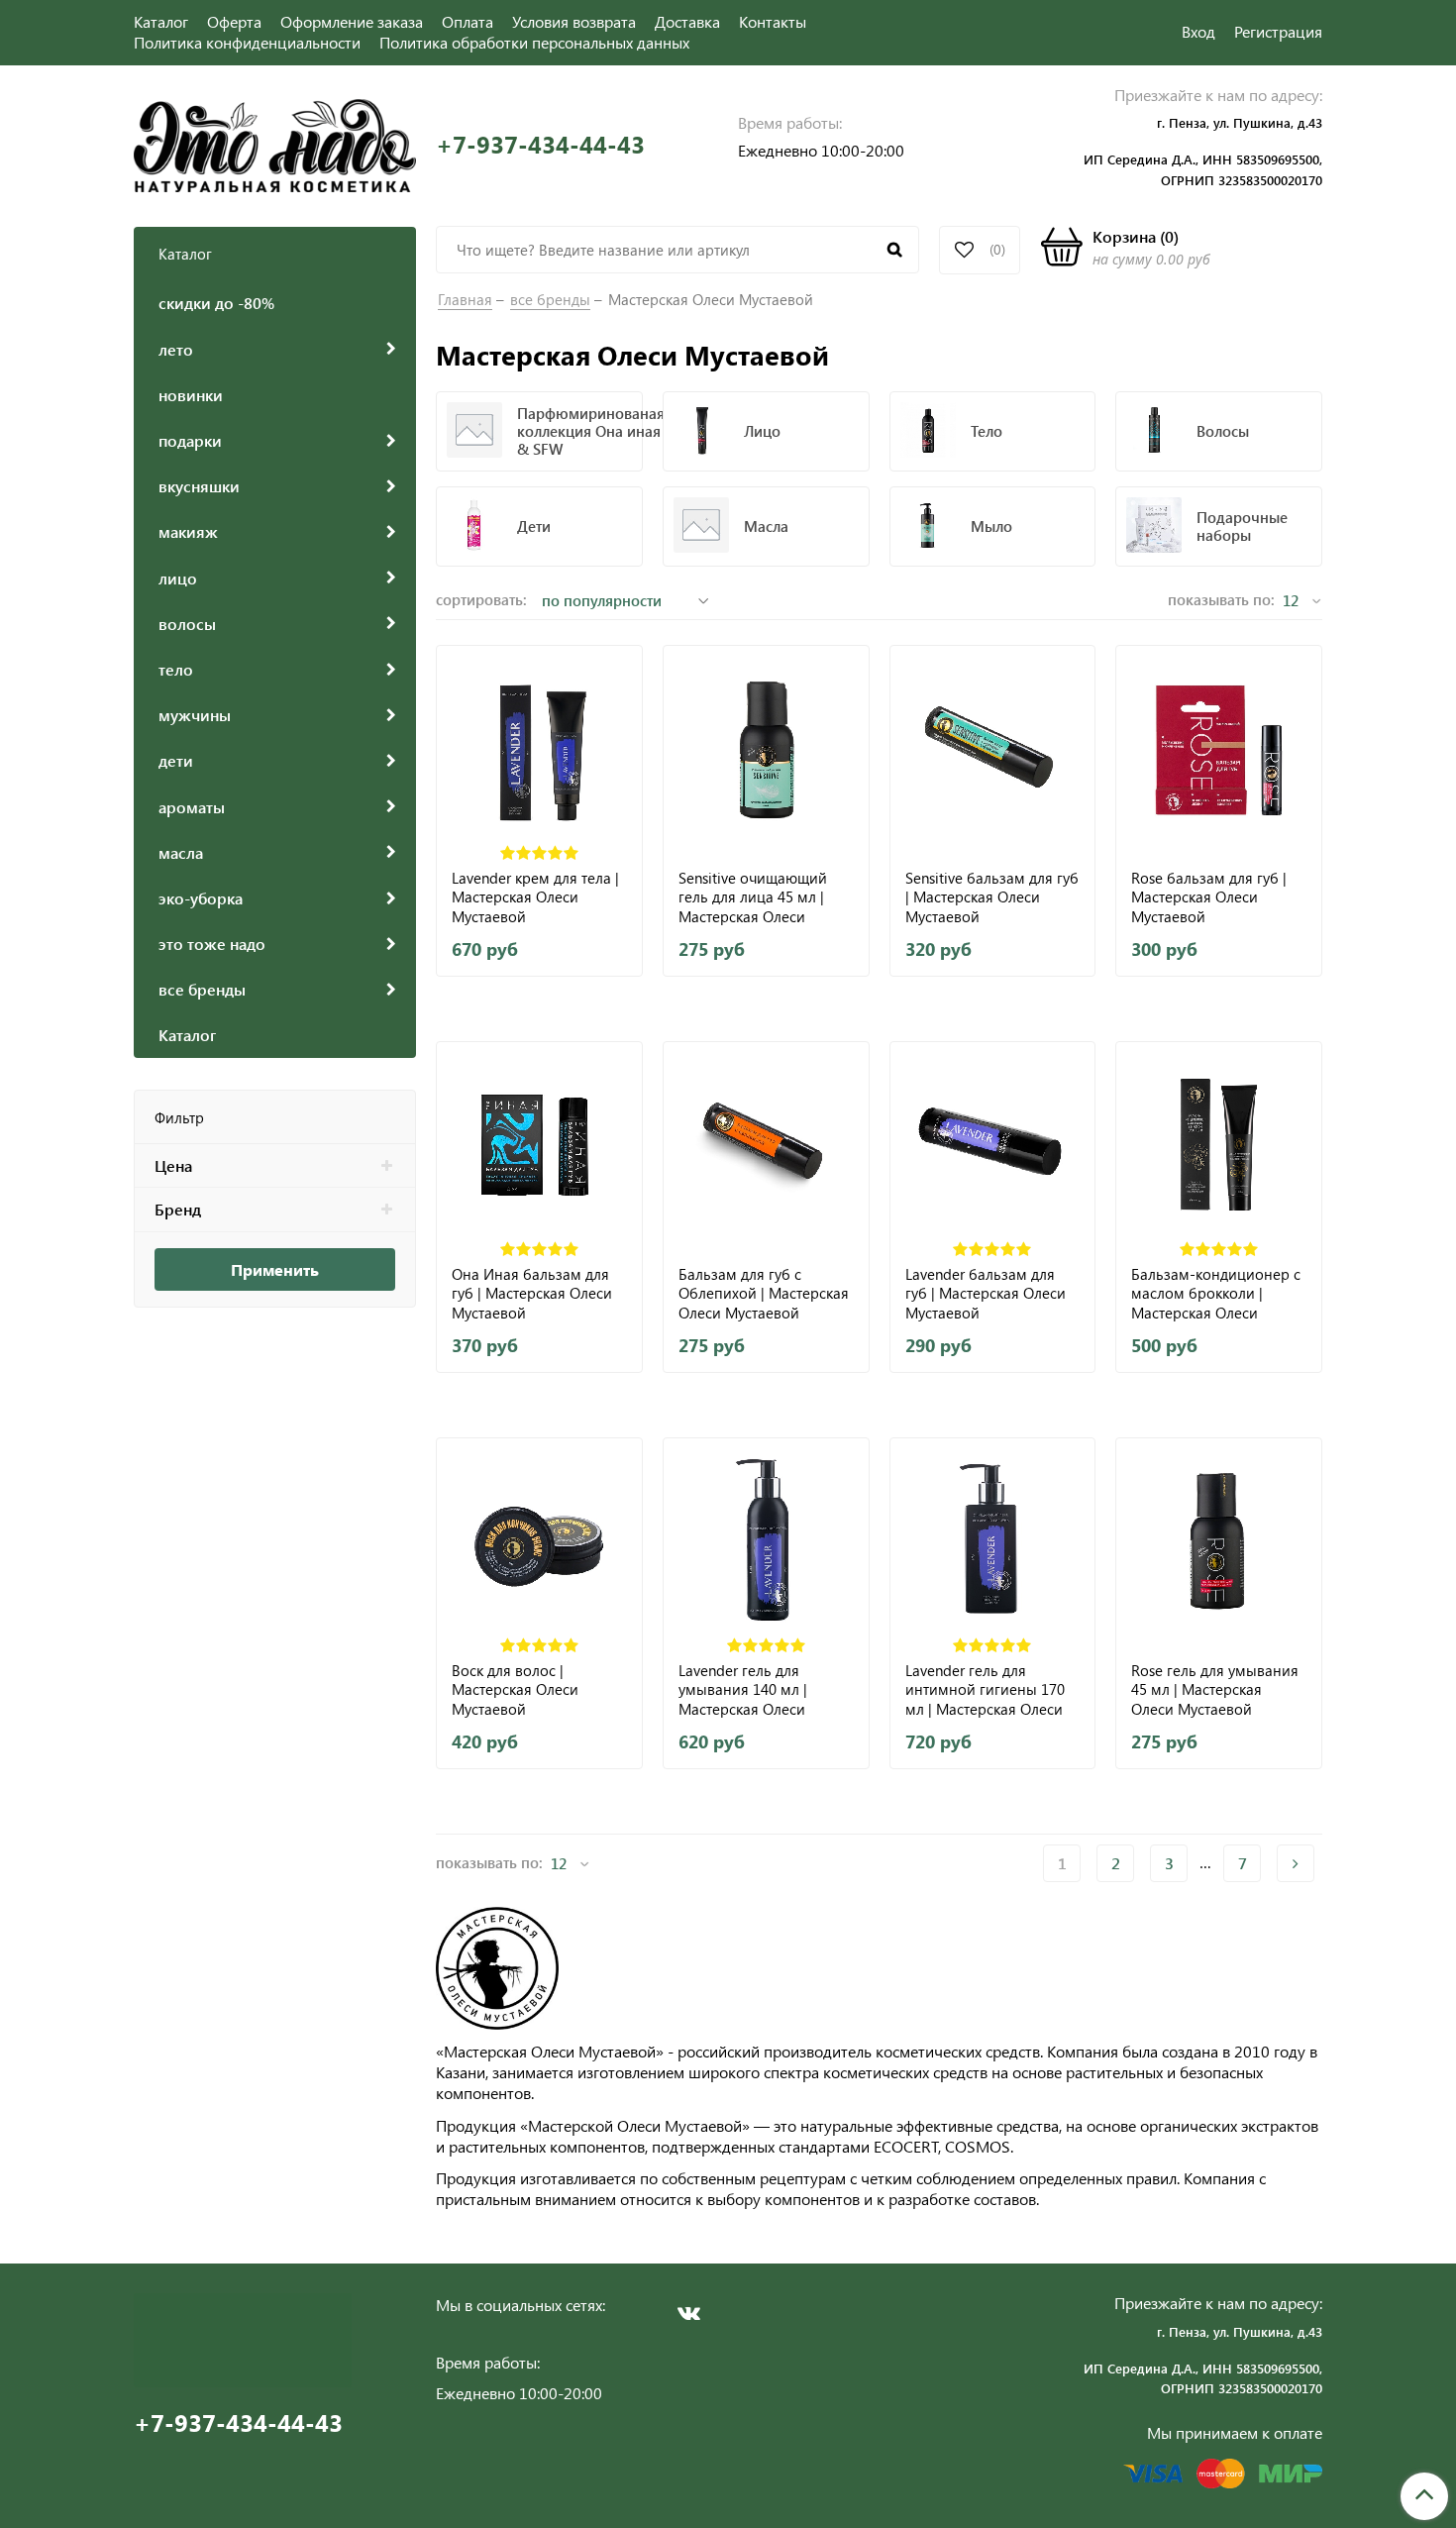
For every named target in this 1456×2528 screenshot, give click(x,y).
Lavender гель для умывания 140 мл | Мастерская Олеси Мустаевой (743, 1689)
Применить (275, 1269)
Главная (465, 299)
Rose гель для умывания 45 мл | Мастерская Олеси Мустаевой (1215, 1689)
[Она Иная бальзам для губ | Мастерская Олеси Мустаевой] (539, 1145)
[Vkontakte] (688, 2313)
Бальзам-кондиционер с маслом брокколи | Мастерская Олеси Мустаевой (1216, 1293)
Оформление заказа (352, 21)
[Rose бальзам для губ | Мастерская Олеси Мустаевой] (1219, 748)
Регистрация (1278, 31)
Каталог (161, 21)
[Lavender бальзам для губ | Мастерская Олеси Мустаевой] (993, 1145)
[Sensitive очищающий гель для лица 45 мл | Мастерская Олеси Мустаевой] (766, 748)
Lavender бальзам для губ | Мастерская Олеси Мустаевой (986, 1293)
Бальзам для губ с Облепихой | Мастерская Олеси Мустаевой (764, 1293)
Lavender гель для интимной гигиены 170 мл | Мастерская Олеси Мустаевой (985, 1689)
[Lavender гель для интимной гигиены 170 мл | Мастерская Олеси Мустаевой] (993, 1541)
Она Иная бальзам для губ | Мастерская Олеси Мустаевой (532, 1293)
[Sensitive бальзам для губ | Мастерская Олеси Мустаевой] (993, 748)
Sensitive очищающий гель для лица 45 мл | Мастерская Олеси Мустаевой (753, 897)
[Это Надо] (275, 143)
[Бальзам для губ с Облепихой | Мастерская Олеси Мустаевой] (766, 1145)
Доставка (687, 21)
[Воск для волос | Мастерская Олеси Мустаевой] (539, 1541)
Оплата (468, 21)
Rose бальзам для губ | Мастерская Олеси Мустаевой (1209, 897)
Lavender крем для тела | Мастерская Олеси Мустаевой (535, 897)
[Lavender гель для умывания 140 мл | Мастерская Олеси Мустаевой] (766, 1541)
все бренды (550, 299)
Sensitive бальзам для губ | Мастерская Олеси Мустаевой (992, 897)
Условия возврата (574, 21)
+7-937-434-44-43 (540, 144)
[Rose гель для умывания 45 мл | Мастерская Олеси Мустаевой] (1219, 1541)
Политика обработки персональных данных (534, 42)
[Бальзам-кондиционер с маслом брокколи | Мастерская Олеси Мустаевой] (1219, 1145)
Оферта (234, 21)
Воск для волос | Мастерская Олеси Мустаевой (515, 1689)
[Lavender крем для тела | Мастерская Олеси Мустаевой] (539, 748)
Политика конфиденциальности (247, 42)
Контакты (773, 21)
